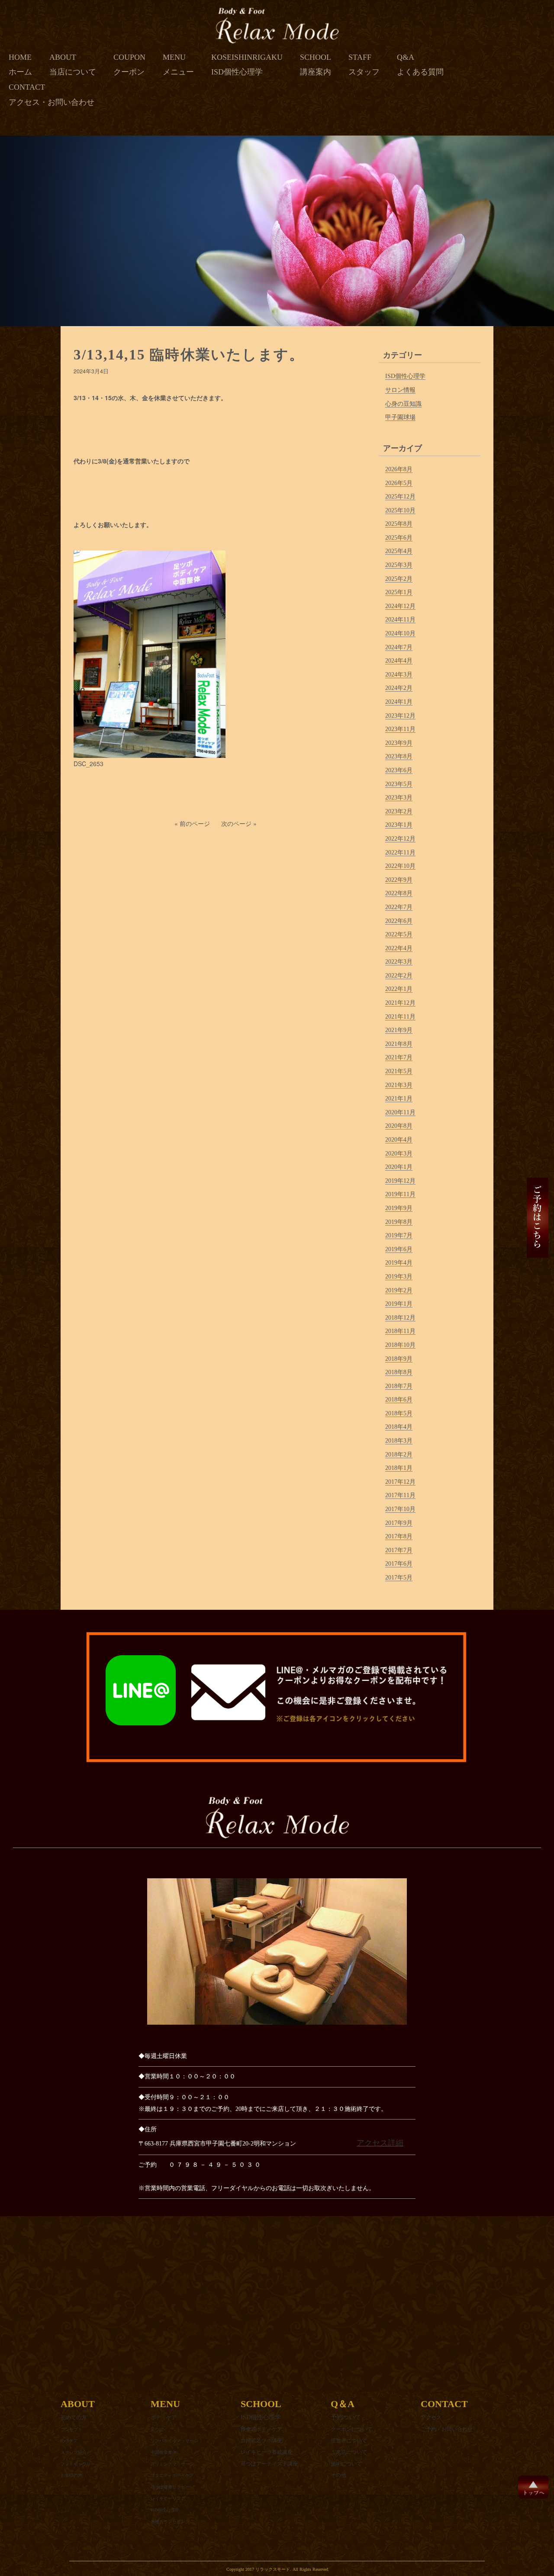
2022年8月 (399, 893)
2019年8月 (399, 1222)
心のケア (69, 2441)
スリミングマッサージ (172, 2464)
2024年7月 (399, 647)
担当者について (349, 2440)
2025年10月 (400, 510)
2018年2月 (399, 1455)
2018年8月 (399, 1372)
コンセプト (71, 2429)
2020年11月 (400, 1112)
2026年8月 (399, 469)
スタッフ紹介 (74, 2452)
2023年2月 (399, 811)
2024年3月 (399, 675)
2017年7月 (399, 1550)
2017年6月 (399, 1564)
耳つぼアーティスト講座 (269, 2464)
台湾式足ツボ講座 (261, 2440)
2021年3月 (399, 1085)
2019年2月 (399, 1290)
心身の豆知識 (403, 404)
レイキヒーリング (168, 2498)
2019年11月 (400, 1194)
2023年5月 (399, 784)
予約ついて (346, 2417)
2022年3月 (399, 962)
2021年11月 (400, 1017)
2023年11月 (400, 729)
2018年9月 (399, 1359)
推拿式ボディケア (261, 2429)
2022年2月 (399, 976)
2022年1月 (399, 989)
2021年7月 (399, 1057)
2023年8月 (399, 756)
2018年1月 (399, 1468)
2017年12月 (400, 1482)
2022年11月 (400, 853)
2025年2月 (399, 579)
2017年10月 (400, 1509)
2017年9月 (399, 1523)
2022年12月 (400, 839)
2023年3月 (399, 798)
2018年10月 (400, 1345)
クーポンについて (351, 2429)
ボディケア (164, 2417)
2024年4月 (399, 661)
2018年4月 (399, 1427)
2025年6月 (399, 538)
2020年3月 (399, 1154)
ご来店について (349, 2452)
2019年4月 (399, 1263)
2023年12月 (400, 716)
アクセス (431, 2417)
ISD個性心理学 (405, 376)
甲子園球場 (400, 417)
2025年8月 (399, 524)
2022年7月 (399, 907)
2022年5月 (399, 934)
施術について (346, 2464)
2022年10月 (400, 866)
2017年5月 (399, 1578)
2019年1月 (399, 1304)
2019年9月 (399, 1208)
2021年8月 (399, 1044)
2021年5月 (399, 1071)
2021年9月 (399, 1030)
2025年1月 (399, 592)
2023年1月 (399, 825)
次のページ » (239, 823)
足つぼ (157, 2429)
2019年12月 (400, 1181)
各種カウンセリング (170, 2522)
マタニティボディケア (172, 2475)
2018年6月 (399, 1400)
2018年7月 (399, 1386)
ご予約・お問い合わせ (447, 2429)
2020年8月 (399, 1126)
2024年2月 (399, 688)
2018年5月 (399, 1413)
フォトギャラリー (78, 2464)
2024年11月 (400, 620)
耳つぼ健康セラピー (170, 2487)
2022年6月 (399, 921)
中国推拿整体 (164, 2452)
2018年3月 (399, 1441)
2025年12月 (400, 497)
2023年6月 (399, 770)
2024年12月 (400, 606)
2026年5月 (399, 483)
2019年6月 (399, 1249)
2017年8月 (399, 1536)
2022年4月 (399, 948)
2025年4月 (399, 551)
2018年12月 (400, 1318)
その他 (338, 2475)
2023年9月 (399, 743)
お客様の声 (71, 2475)
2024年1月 (399, 702)
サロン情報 (400, 390)
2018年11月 (400, 1331)
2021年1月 (399, 1099)
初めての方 (74, 2417)
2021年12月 (400, 1003)
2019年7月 (399, 1235)
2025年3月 (399, 565)
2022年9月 (399, 880)
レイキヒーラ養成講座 (267, 2452)
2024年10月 (400, 633)
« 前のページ (192, 823)
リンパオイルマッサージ (174, 2441)
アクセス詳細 (380, 2143)
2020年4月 (399, 1140)
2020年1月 (399, 1167)
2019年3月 (399, 1277)
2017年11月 (400, 1495)
